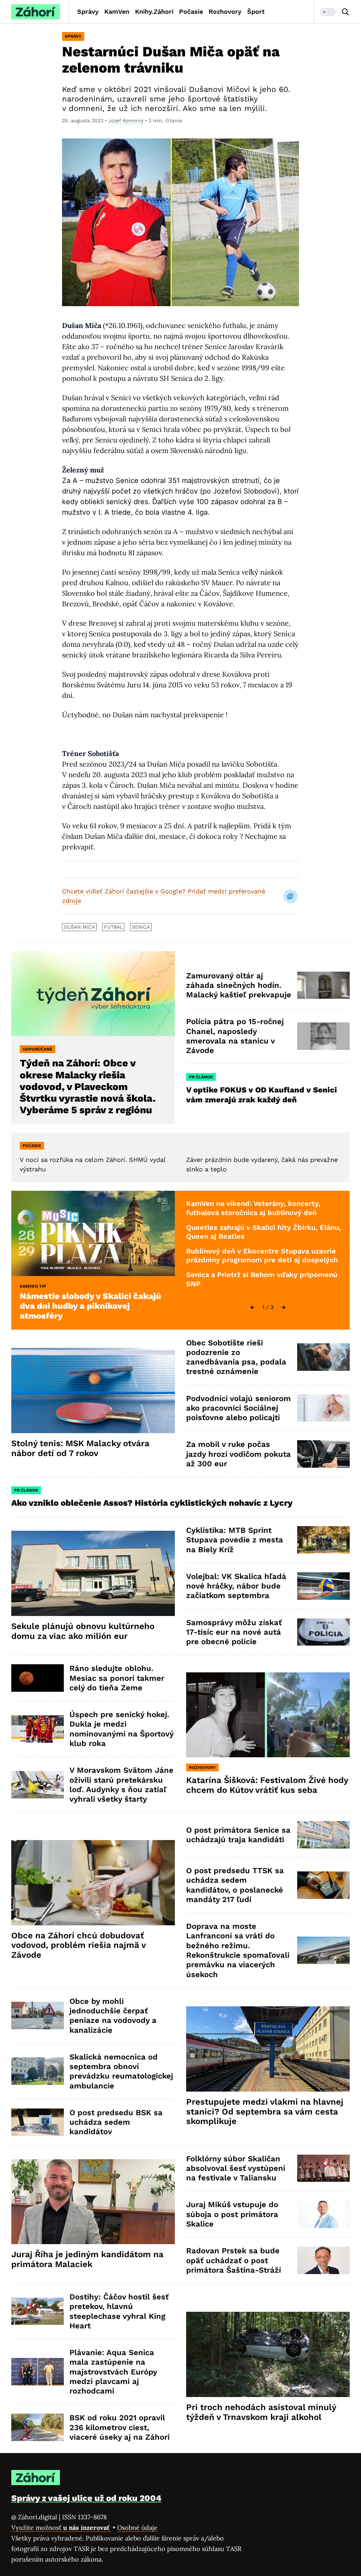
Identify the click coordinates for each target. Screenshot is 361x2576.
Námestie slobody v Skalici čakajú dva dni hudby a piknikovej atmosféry (90, 1306)
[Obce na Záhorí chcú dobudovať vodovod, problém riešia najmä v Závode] (93, 1883)
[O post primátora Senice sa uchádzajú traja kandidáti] (323, 1835)
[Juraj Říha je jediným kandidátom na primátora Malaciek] (93, 2202)
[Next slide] (283, 1307)
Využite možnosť (61, 2528)
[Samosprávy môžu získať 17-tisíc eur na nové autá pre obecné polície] (323, 1632)
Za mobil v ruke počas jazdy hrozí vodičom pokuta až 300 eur (238, 1454)
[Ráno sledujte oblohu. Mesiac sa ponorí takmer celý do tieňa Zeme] (38, 1678)
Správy (88, 11)
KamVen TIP (33, 1286)
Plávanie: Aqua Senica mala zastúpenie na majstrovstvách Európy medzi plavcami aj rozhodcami (113, 2372)
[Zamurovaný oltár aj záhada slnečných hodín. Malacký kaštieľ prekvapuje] (323, 985)
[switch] (328, 12)
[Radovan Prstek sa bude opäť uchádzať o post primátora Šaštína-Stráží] (323, 2260)
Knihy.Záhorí (154, 11)
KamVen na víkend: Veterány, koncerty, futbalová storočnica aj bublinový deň (253, 1208)
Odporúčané (38, 1049)
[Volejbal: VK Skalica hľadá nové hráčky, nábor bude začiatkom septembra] (323, 1586)
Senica (141, 927)
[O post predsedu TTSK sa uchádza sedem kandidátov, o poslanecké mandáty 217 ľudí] (323, 1885)
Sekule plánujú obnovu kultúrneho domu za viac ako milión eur (83, 1631)
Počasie (191, 11)
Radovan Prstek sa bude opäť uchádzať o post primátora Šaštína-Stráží (234, 2260)
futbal (113, 927)
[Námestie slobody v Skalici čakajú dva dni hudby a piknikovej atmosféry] (93, 1233)
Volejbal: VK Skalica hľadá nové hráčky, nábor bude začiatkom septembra (236, 1586)
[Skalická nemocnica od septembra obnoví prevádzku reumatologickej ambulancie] (38, 2071)
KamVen (117, 11)
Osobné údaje (137, 2528)
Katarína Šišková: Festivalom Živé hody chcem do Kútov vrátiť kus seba (267, 1785)
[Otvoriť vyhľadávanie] (345, 12)
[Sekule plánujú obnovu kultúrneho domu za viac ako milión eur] (93, 1573)
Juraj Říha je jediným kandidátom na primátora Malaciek (87, 2259)
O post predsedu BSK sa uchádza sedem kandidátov (116, 2122)
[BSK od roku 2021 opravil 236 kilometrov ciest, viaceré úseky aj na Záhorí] (38, 2427)
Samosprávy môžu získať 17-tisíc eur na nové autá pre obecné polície (234, 1632)
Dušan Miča (79, 927)
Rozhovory (225, 11)
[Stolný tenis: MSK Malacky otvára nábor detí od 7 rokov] (93, 1391)
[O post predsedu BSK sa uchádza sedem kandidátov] (38, 2122)
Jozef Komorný (126, 120)
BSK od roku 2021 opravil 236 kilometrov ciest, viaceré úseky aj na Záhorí (120, 2427)
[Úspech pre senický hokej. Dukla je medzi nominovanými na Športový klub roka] (38, 1729)
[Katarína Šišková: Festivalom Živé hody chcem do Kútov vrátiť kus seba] (268, 1715)
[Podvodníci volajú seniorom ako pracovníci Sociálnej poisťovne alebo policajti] (323, 1408)
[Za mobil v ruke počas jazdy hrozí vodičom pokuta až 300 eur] (323, 1454)
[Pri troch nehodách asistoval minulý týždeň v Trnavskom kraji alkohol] (268, 2354)
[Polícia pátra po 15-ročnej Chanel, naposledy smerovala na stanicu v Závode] (323, 1036)
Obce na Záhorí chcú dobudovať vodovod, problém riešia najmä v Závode (79, 1945)
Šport (256, 11)
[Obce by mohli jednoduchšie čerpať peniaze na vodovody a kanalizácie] (38, 2015)
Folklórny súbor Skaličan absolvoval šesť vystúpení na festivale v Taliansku (236, 2168)
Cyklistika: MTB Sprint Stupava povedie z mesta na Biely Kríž (235, 1540)
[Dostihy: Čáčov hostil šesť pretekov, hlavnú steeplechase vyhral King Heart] (38, 2311)
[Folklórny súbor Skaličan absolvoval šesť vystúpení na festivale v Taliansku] (323, 2168)
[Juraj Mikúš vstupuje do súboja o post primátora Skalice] (323, 2215)
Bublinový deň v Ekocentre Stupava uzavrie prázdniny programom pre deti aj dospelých (262, 1256)
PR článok (201, 1077)
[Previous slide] (252, 1307)
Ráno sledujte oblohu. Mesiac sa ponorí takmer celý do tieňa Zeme (117, 1678)
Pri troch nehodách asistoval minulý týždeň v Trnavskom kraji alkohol (261, 2412)
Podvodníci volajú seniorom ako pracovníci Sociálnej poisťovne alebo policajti (238, 1408)
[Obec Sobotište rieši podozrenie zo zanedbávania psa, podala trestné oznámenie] (323, 1357)
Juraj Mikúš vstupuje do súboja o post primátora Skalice (232, 2214)
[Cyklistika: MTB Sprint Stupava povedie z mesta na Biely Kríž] (323, 1540)
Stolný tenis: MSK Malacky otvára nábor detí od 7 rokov (80, 1448)
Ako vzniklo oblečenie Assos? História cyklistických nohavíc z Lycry (152, 1503)
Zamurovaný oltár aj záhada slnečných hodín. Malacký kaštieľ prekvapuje (239, 985)
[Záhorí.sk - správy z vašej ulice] (36, 12)
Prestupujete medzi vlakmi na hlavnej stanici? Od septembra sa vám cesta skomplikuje (265, 2112)
